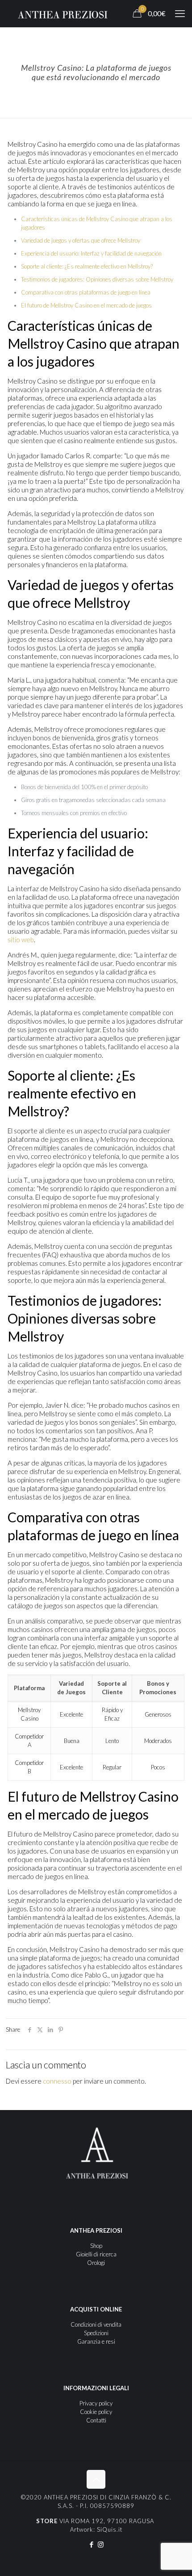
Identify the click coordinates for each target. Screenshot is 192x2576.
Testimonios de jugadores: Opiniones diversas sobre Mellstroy (97, 279)
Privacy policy (96, 2403)
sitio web (21, 940)
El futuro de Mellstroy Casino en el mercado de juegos (86, 305)
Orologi (96, 2263)
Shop (96, 2246)
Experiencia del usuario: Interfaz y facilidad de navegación (91, 253)
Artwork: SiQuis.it (96, 2529)
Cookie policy (96, 2412)
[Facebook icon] (91, 2544)
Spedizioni (96, 2333)
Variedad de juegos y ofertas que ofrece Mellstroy (81, 240)
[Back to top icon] (96, 2479)
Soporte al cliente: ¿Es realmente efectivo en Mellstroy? (87, 266)
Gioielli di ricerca (96, 2254)
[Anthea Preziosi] (63, 13)
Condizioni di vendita (96, 2324)
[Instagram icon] (101, 2544)
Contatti (96, 2420)
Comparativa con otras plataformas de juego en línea (86, 292)
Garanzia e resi (96, 2341)
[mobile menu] (180, 13)
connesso (57, 2081)
